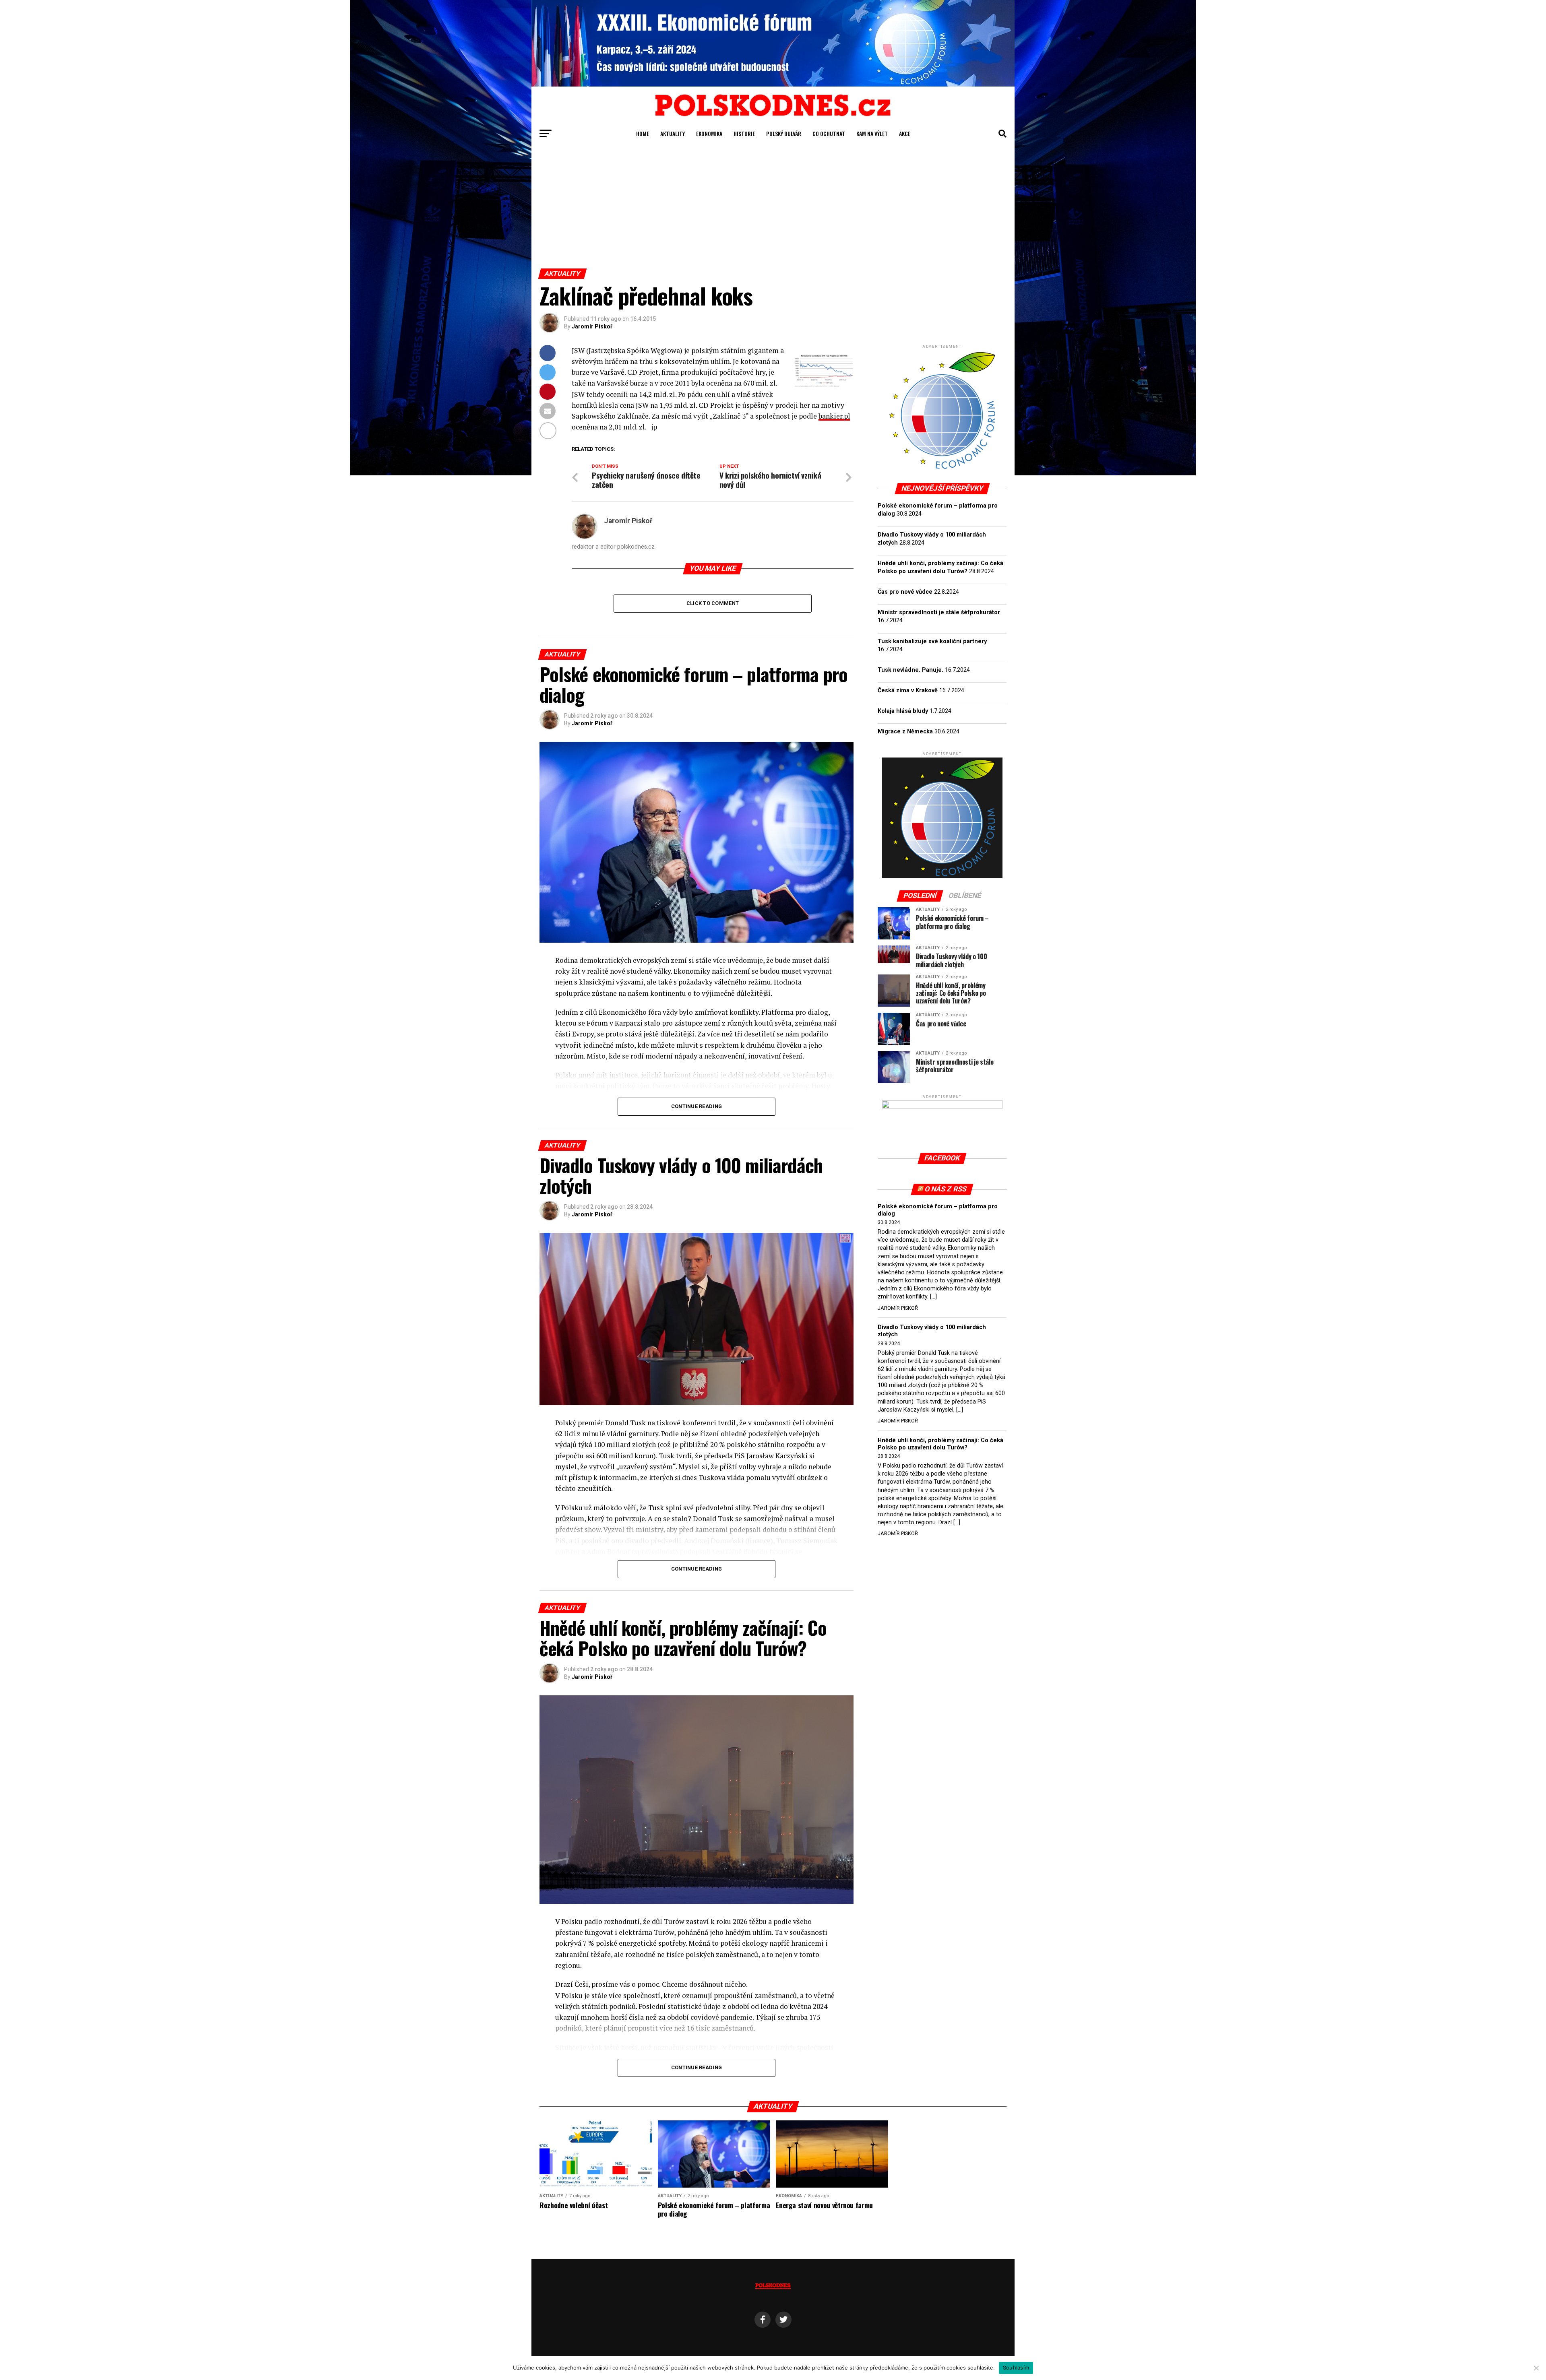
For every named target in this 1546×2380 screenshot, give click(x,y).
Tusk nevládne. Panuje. (910, 670)
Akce (905, 133)
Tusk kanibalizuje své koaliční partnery (932, 641)
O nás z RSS (946, 1189)
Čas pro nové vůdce (905, 592)
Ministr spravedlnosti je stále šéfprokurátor (939, 612)
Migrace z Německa (905, 732)
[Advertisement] (773, 208)
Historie (744, 133)
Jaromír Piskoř (592, 326)
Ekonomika (709, 133)
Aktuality (673, 133)
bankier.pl (834, 416)
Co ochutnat (829, 133)
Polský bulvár (784, 133)
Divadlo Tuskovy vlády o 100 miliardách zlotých (932, 1331)
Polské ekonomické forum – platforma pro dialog (938, 1210)
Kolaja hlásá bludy (903, 711)
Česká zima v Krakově (908, 690)
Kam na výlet (872, 133)
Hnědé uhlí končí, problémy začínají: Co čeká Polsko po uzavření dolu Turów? (940, 1444)
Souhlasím (1016, 2368)
